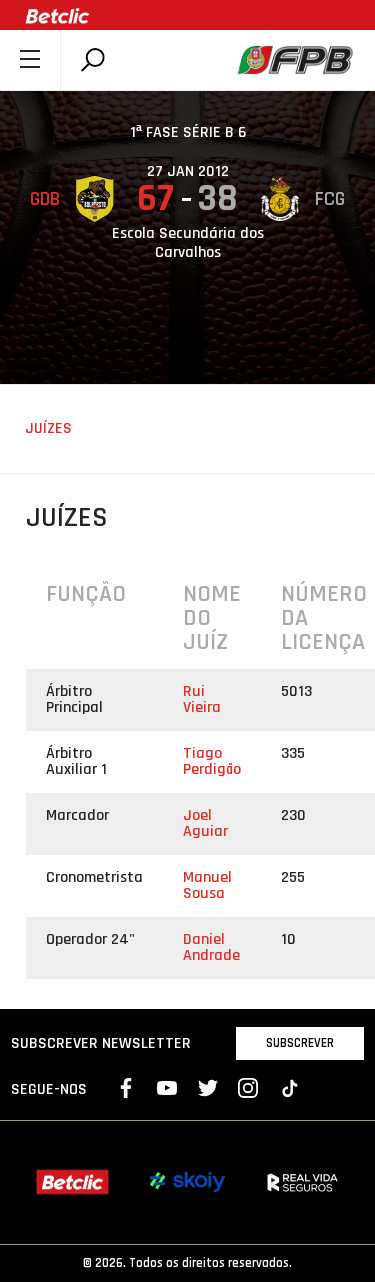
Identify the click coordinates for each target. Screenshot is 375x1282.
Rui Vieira (202, 699)
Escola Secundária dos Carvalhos (188, 243)
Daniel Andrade (211, 947)
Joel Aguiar (205, 823)
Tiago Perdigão (212, 761)
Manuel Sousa (207, 885)
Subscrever (300, 1043)
